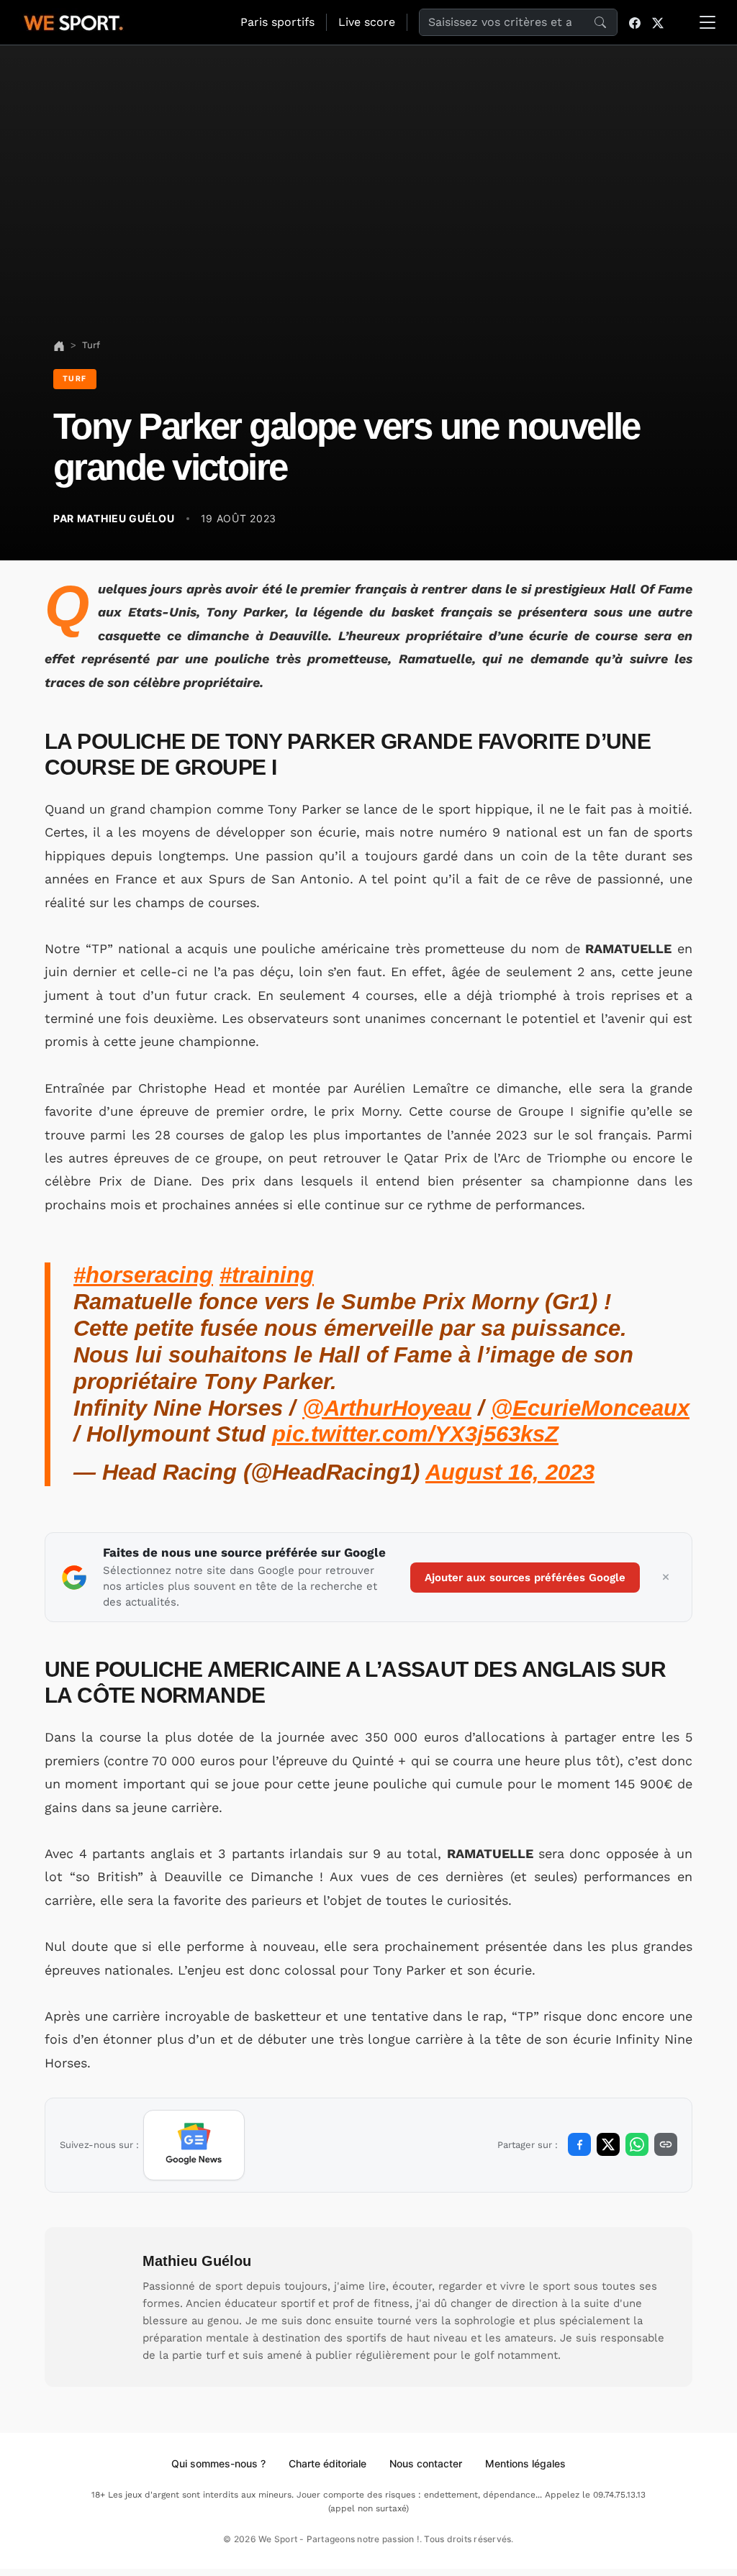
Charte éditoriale (327, 2463)
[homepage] (73, 21)
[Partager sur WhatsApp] (637, 2144)
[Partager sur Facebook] (579, 2144)
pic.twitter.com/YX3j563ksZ (415, 1434)
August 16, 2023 (510, 1472)
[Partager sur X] (608, 2144)
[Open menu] (707, 22)
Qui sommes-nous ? (218, 2463)
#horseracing (143, 1275)
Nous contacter (426, 2463)
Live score (367, 22)
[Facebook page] (635, 22)
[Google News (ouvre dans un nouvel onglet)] (194, 2145)
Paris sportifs (277, 22)
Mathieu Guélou (197, 2261)
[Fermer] (666, 1578)
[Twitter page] (658, 22)
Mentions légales (525, 2463)
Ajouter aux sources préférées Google (525, 1578)
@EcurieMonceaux (590, 1408)
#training (267, 1275)
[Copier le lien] (666, 2144)
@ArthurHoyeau (387, 1408)
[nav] (59, 345)
